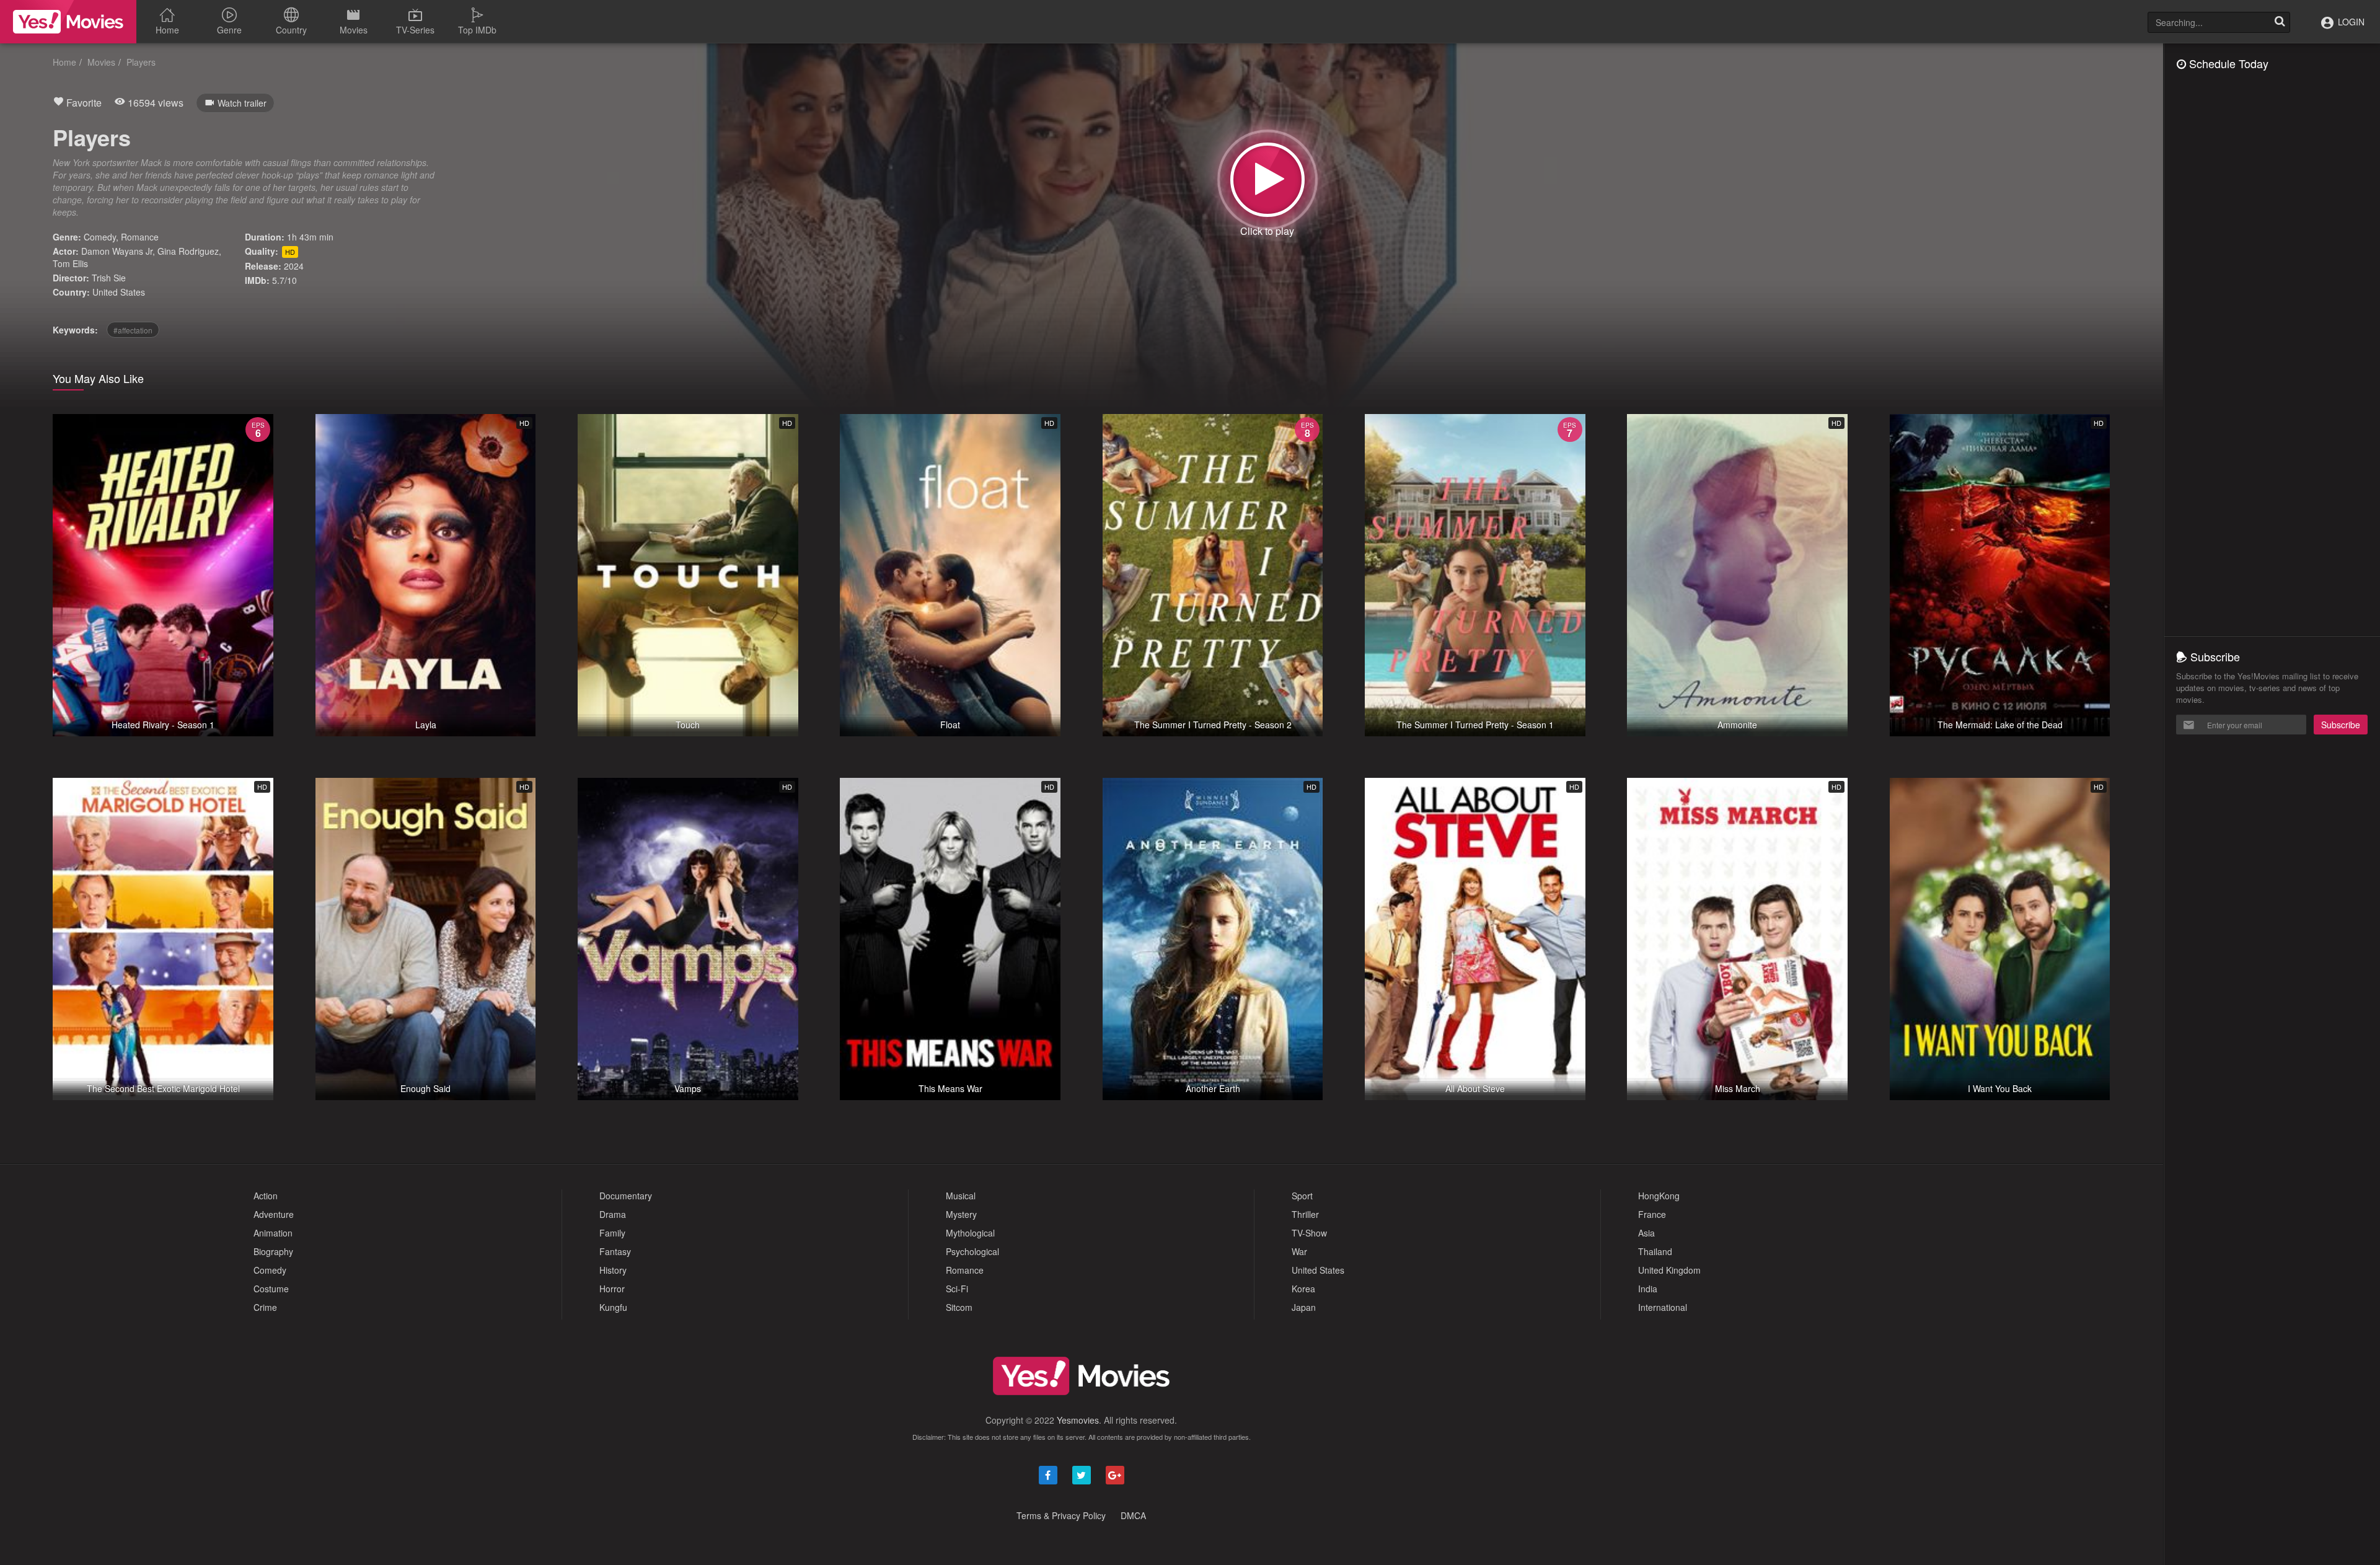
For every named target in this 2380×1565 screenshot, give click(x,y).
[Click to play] (1267, 180)
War (1299, 1251)
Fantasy (615, 1251)
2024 (294, 266)
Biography (273, 1251)
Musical (961, 1196)
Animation (273, 1233)
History (613, 1270)
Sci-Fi (957, 1289)
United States (119, 292)
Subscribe (2341, 725)
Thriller (1305, 1214)
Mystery (961, 1214)
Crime (265, 1307)
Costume (271, 1289)
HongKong (1659, 1196)
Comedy (100, 237)
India (1648, 1289)
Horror (612, 1289)
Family (612, 1233)
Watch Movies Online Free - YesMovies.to (68, 22)
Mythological (970, 1233)
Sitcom (959, 1307)
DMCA (1133, 1515)
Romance (140, 237)
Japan (1304, 1307)
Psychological (972, 1251)
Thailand (1655, 1251)
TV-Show (1309, 1233)
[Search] (2280, 22)
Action (266, 1196)
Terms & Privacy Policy (1061, 1515)
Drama (613, 1214)
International (1663, 1307)
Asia (1646, 1233)
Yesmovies (1078, 1420)
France (1652, 1214)
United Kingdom (1669, 1270)
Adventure (274, 1214)
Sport (1302, 1196)
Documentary (626, 1196)
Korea (1303, 1289)
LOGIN (2350, 22)
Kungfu (613, 1307)
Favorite (83, 103)
